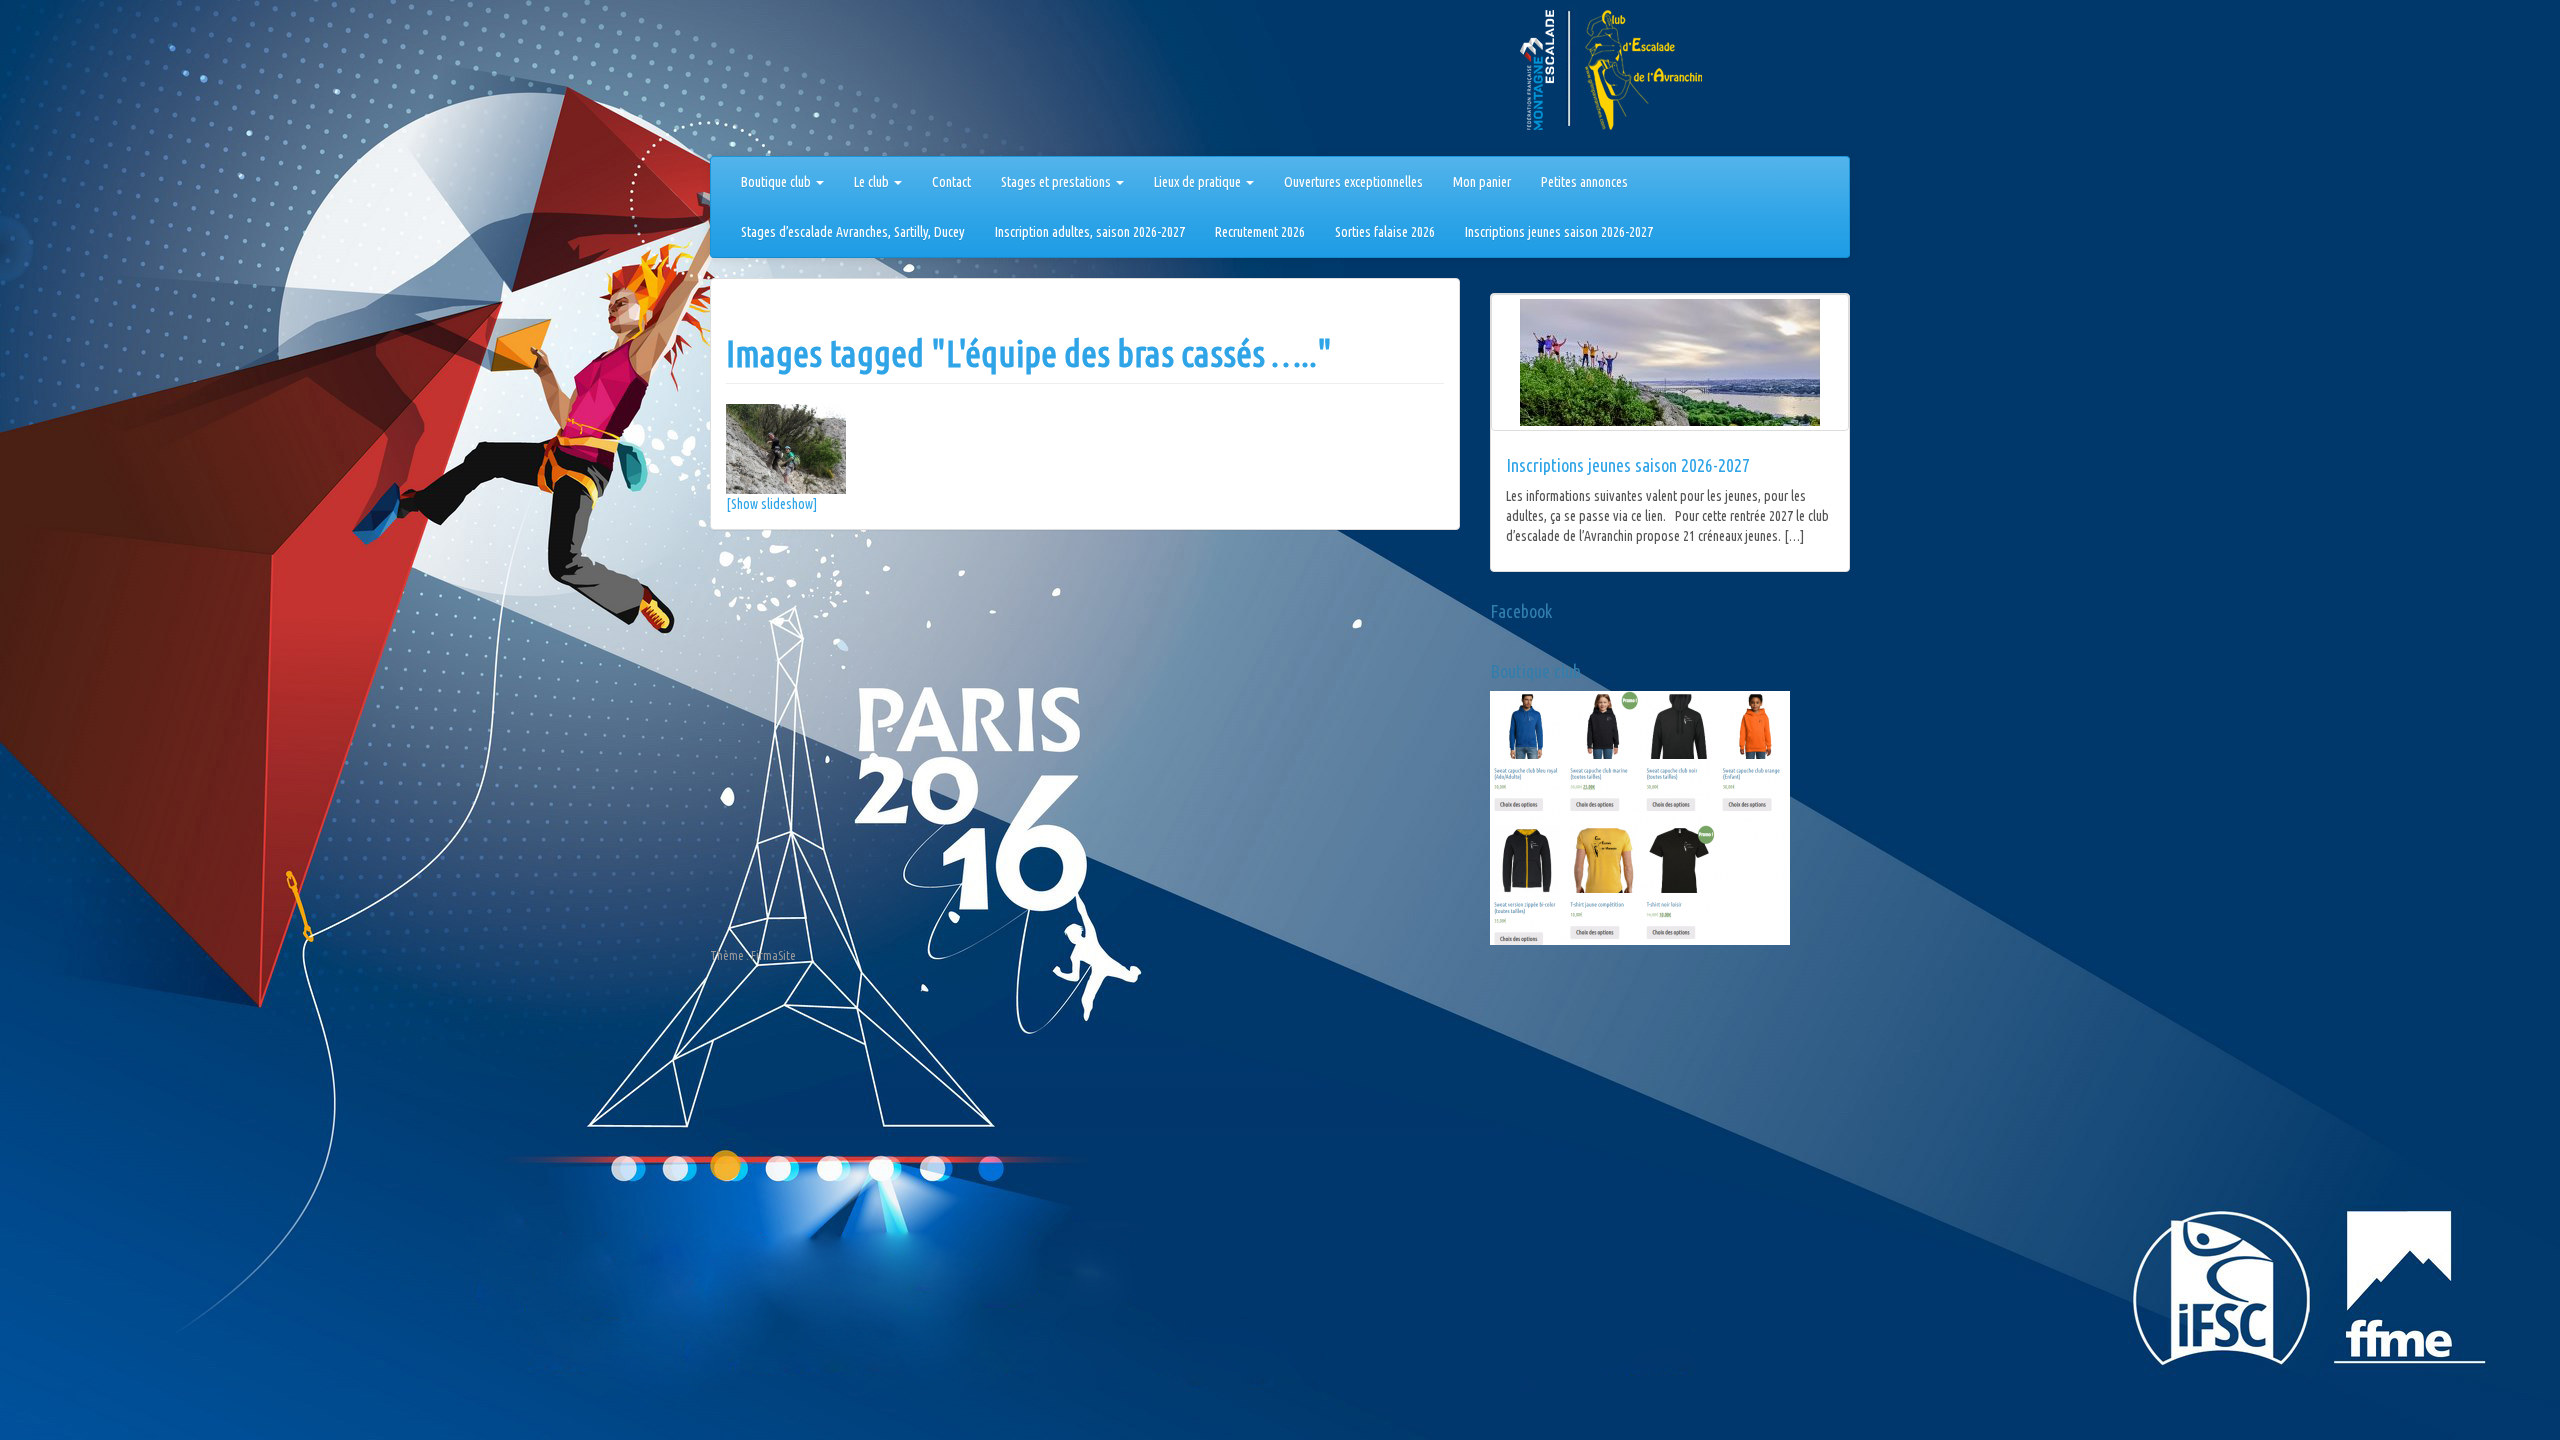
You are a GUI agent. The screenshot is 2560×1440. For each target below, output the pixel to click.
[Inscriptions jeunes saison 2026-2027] (1670, 362)
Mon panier (1482, 182)
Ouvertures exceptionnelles (1353, 182)
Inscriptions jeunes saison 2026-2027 (1559, 232)
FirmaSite (773, 955)
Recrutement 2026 (1260, 232)
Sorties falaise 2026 (1385, 232)
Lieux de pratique (1199, 182)
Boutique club (777, 182)
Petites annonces (1584, 182)
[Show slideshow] (771, 504)
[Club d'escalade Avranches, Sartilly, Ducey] (785, 82)
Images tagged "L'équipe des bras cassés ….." (1029, 353)
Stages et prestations (1057, 182)
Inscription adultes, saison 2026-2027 (1090, 232)
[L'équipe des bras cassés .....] (1085, 449)
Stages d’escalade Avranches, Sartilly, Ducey (853, 232)
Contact (951, 182)
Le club (873, 182)
